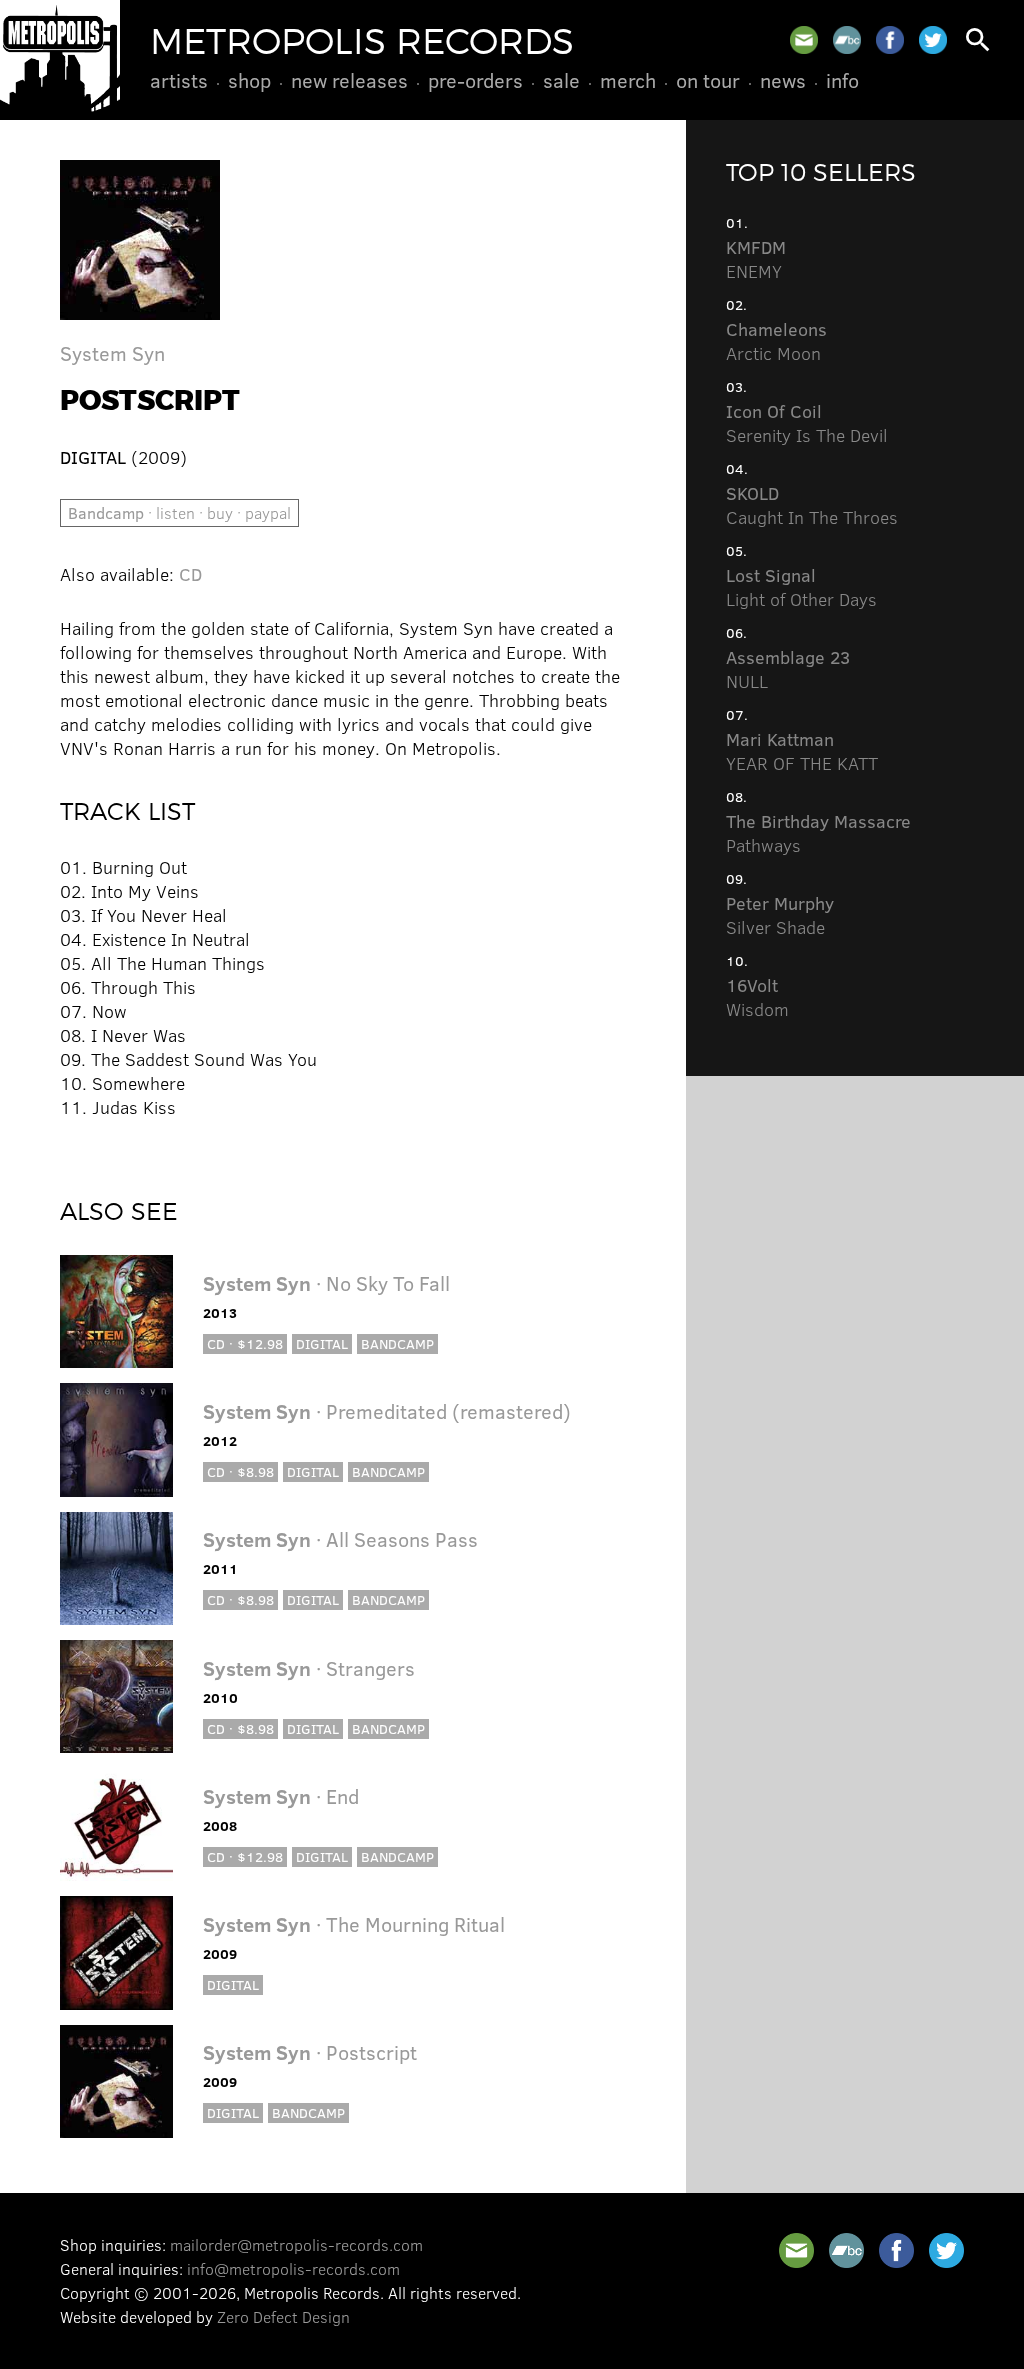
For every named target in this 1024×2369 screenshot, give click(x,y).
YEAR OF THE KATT (802, 751)
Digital (322, 1343)
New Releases (349, 80)
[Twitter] (933, 40)
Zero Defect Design (283, 2316)
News (783, 80)
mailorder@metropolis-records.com (296, 2244)
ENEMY (756, 259)
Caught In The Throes (812, 505)
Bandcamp (397, 1343)
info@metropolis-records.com (293, 2268)
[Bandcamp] (847, 40)
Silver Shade (780, 915)
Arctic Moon (776, 341)
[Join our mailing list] (804, 40)
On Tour (708, 80)
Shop (249, 80)
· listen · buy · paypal (179, 512)
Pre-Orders (475, 80)
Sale (561, 80)
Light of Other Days (801, 587)
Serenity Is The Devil (807, 423)
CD (190, 574)
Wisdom (757, 997)
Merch (628, 80)
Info (842, 80)
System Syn (112, 352)
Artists (179, 80)
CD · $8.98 (240, 1471)
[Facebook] (890, 40)
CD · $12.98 (245, 1343)
